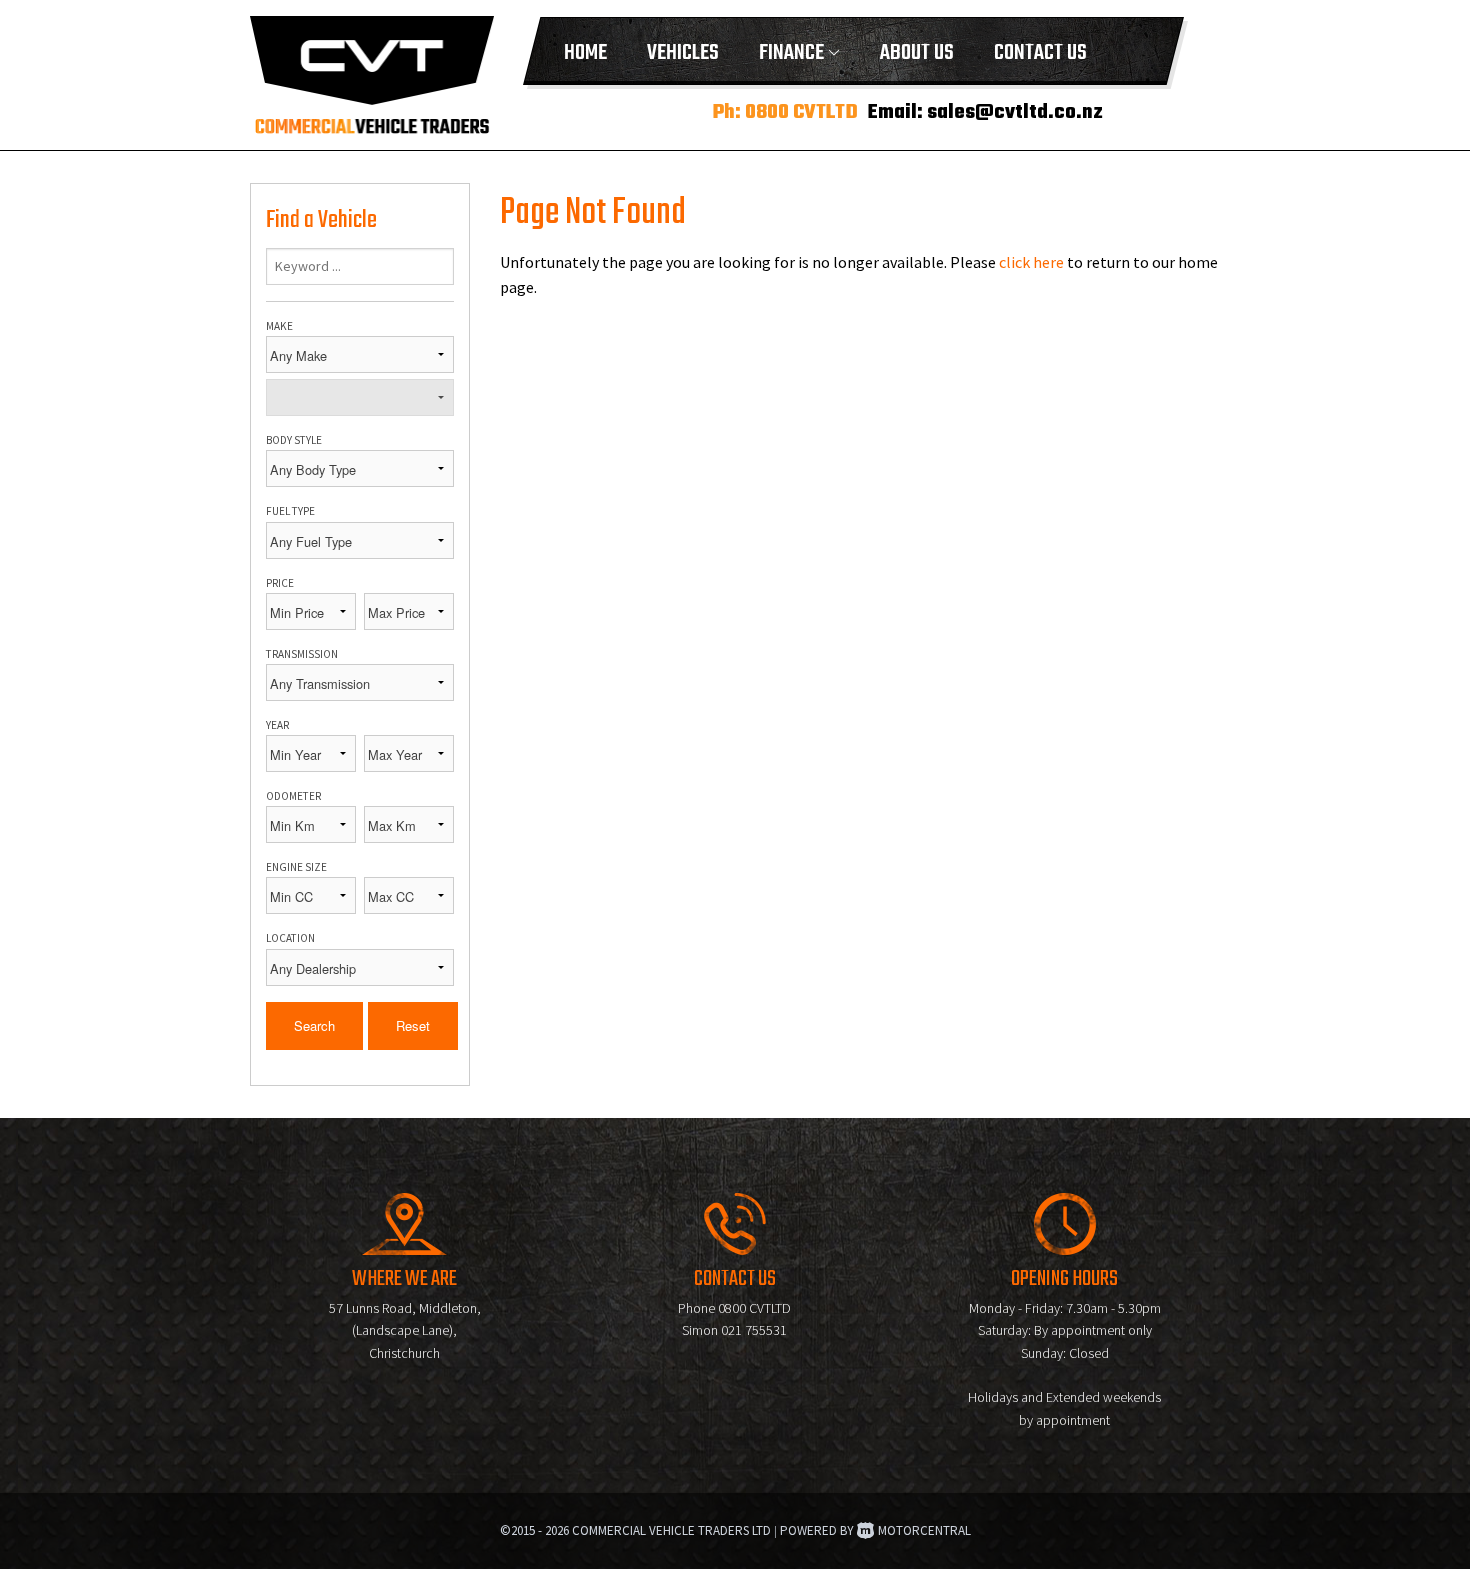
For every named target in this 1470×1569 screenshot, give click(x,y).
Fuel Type (290, 511)
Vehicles (683, 53)
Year (277, 725)
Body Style (294, 440)
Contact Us (1040, 53)
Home (585, 53)
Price (280, 583)
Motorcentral (924, 1530)
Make (279, 326)
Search (314, 1025)
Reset (413, 1025)
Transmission (302, 654)
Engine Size (296, 867)
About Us (917, 53)
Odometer (293, 796)
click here (1031, 262)
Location (290, 938)
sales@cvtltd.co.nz (1015, 112)
